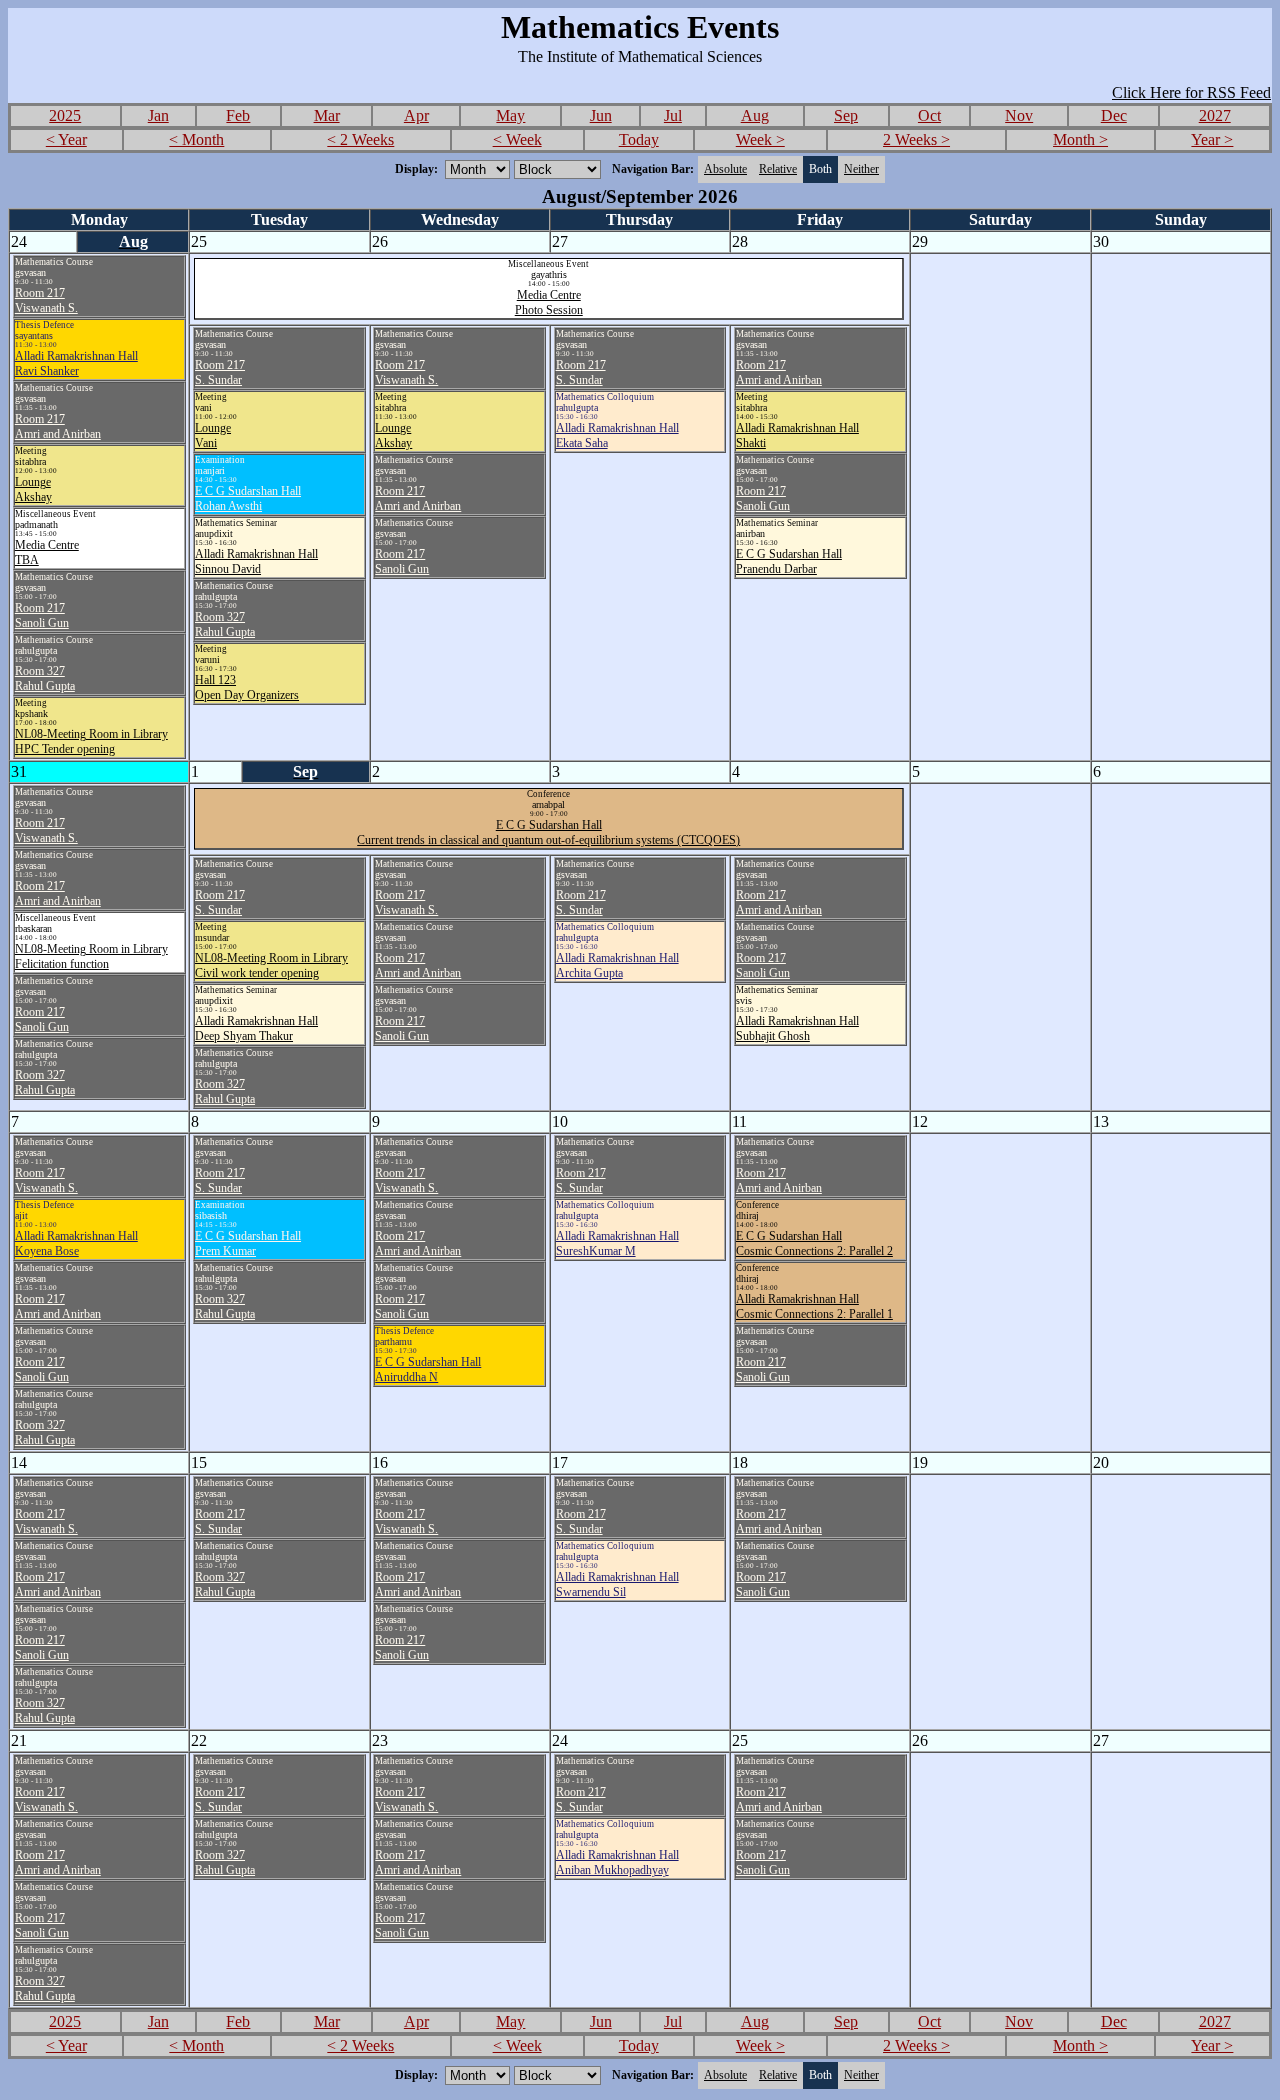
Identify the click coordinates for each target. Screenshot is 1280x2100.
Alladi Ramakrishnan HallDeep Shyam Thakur (256, 1028)
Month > (1080, 139)
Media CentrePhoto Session (549, 302)
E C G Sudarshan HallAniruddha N (428, 1369)
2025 (65, 115)
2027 (1215, 115)
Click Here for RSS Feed (1191, 92)
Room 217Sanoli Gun (42, 615)
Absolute (725, 169)
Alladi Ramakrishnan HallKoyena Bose (76, 1243)
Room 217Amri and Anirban (58, 426)
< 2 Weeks (360, 139)
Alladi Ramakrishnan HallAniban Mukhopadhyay (617, 1862)
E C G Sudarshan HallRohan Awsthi (248, 498)
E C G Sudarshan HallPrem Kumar (248, 1243)
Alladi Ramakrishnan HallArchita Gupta (617, 965)
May (510, 115)
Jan (158, 115)
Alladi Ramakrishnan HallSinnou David (256, 561)
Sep (846, 115)
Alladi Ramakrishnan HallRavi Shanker (76, 363)
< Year (66, 139)
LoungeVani (213, 435)
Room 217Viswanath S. (46, 300)
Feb (238, 115)
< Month (196, 139)
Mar (327, 115)
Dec (1114, 115)
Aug (755, 115)
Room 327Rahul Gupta (45, 678)
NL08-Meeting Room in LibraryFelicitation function (91, 956)
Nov (1019, 115)
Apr (416, 115)
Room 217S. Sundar (220, 372)
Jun (601, 115)
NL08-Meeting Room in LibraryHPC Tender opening (91, 741)
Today (639, 139)
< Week (517, 139)
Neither (861, 169)
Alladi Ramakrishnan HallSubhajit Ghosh (797, 1028)
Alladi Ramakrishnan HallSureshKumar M (617, 1243)
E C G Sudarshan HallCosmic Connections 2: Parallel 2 (814, 1243)
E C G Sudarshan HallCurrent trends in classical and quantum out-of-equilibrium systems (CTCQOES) (548, 832)
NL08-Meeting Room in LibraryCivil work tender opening (271, 965)
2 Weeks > (916, 139)
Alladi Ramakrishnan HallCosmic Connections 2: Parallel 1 (814, 1306)
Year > (1212, 139)
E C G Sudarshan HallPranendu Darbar (789, 561)
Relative (778, 169)
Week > (760, 139)
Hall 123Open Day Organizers (247, 687)
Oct (929, 115)
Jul (673, 115)
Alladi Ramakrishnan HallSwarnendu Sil (617, 1584)
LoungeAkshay (33, 489)
